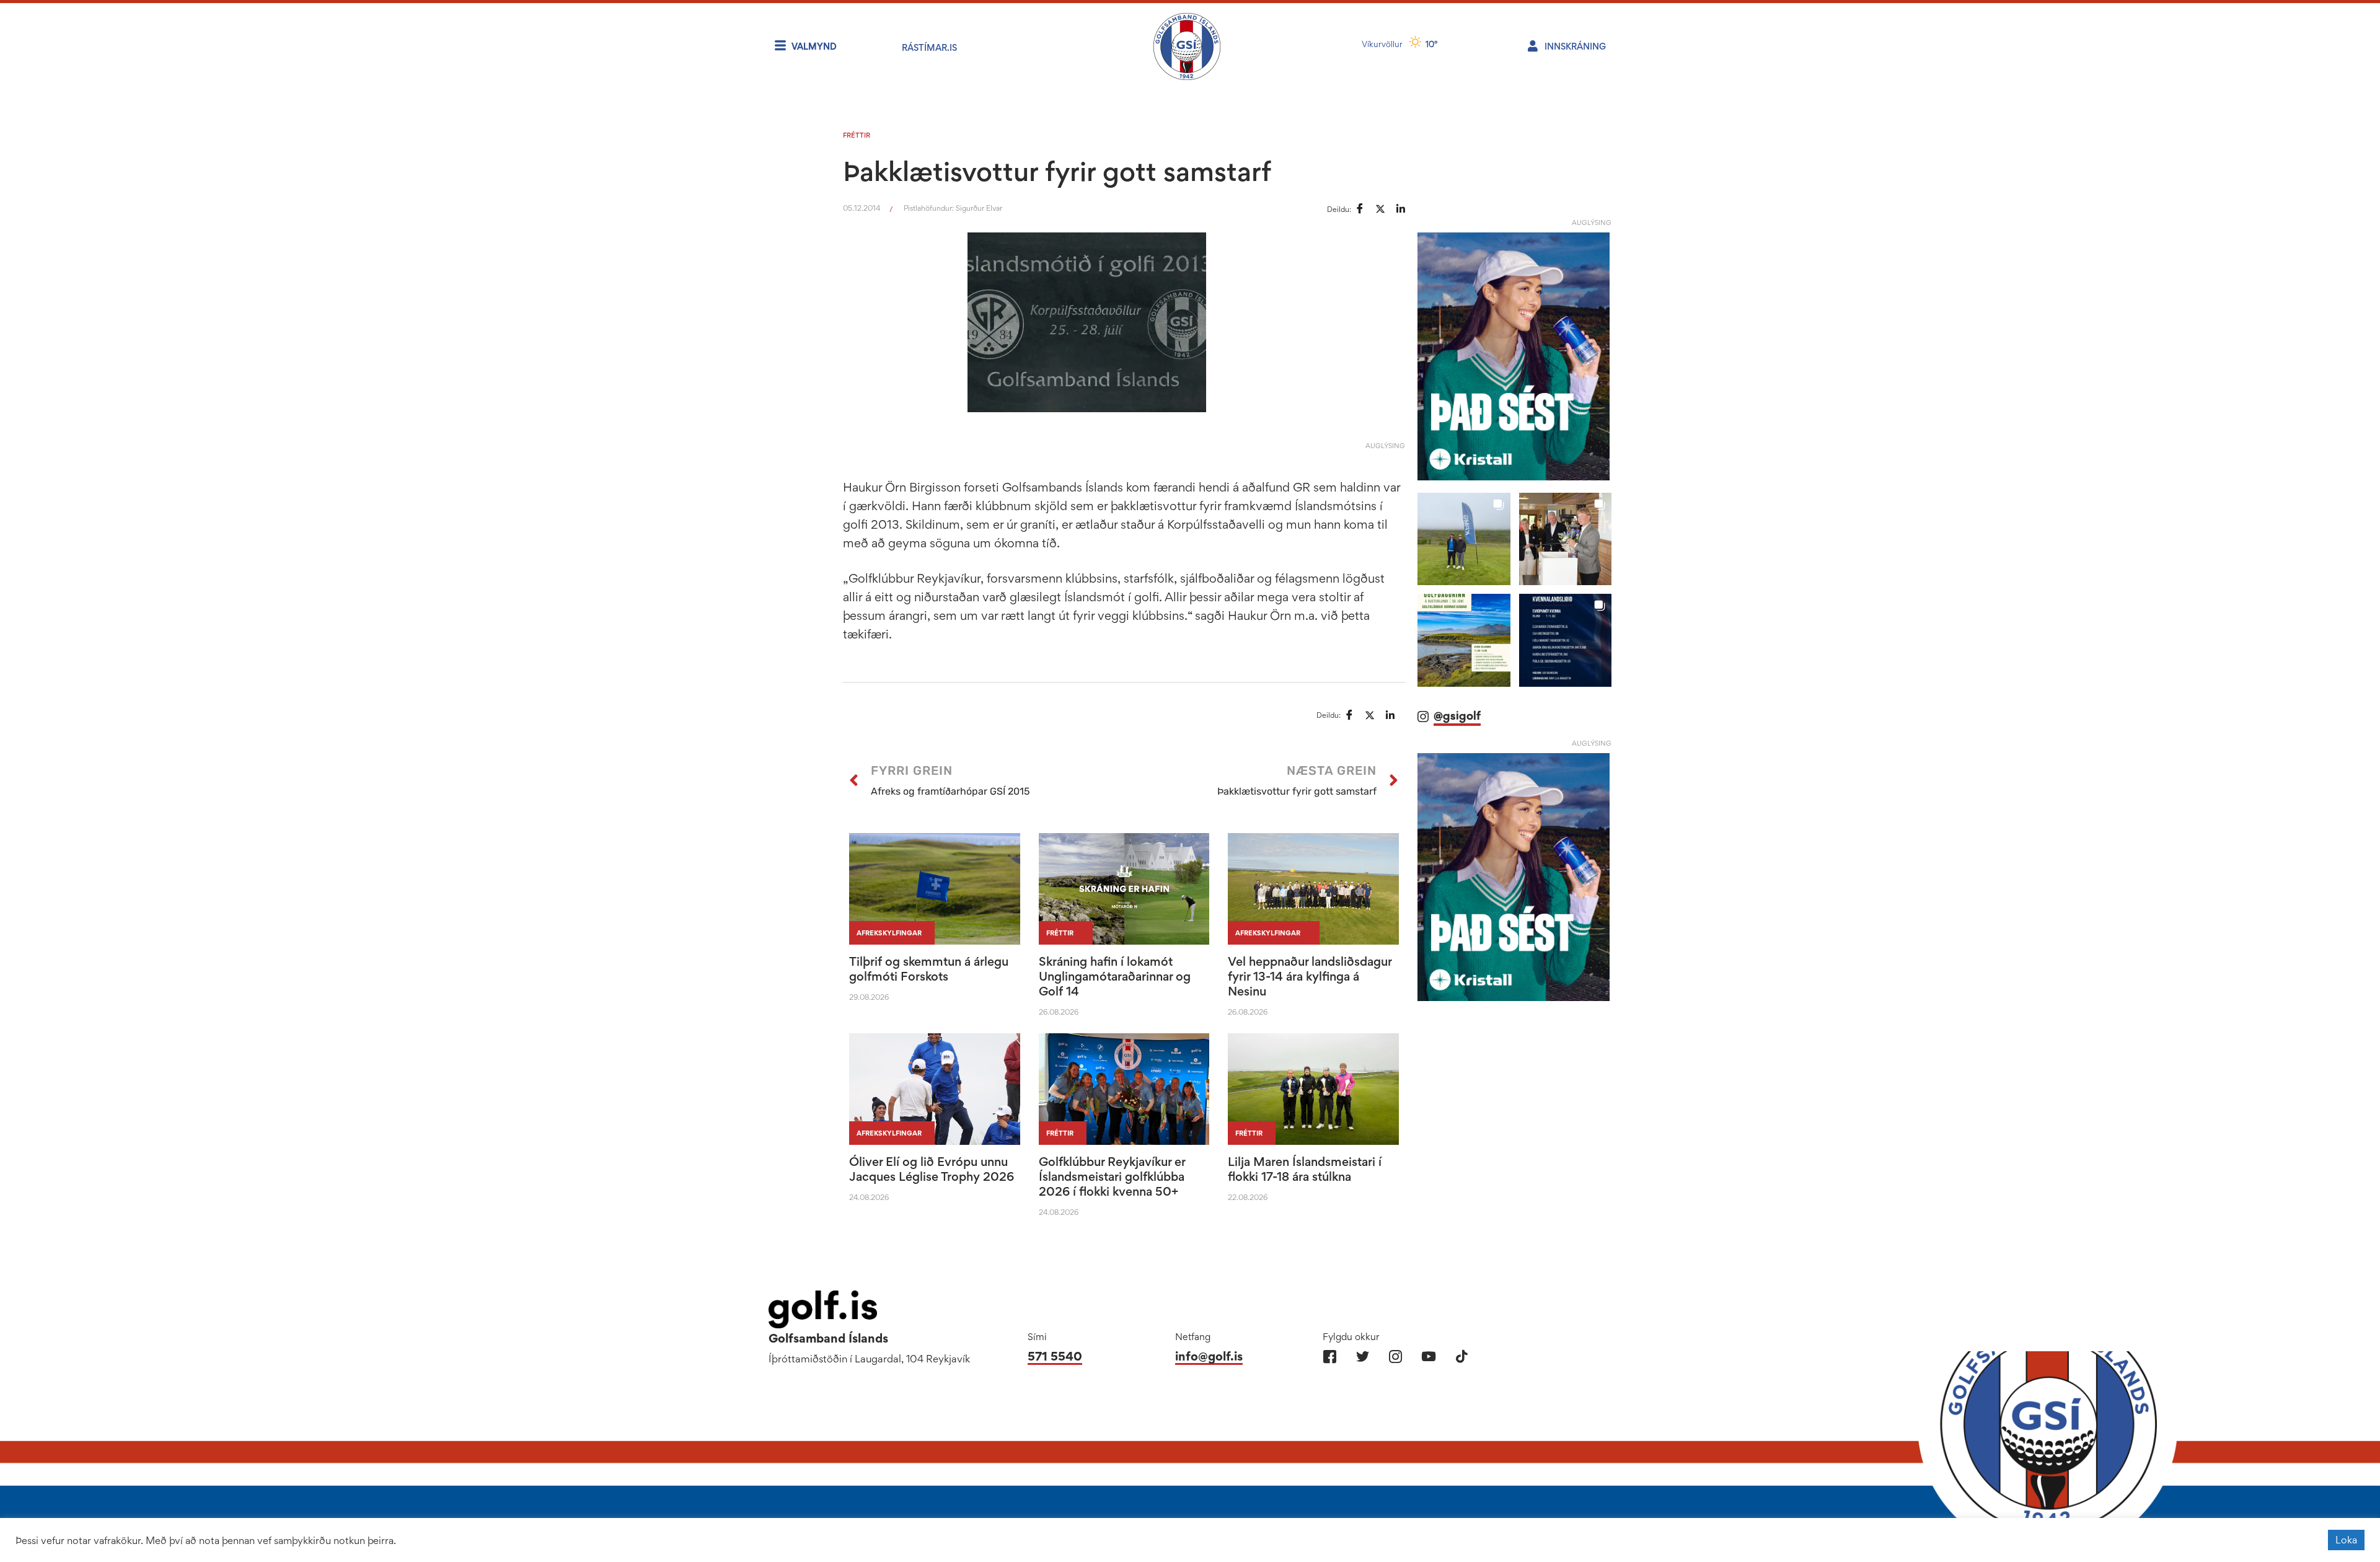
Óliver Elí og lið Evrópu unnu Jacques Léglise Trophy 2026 (932, 1169)
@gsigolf (1457, 716)
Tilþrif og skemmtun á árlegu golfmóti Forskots (929, 969)
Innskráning (1575, 46)
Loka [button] (2346, 1540)
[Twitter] (1363, 1357)
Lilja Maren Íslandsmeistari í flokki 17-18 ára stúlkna (1305, 1169)
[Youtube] (1428, 1357)
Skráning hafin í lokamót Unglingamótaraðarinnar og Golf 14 (1115, 976)
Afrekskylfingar (889, 933)
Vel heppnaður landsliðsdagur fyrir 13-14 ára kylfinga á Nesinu (1310, 976)
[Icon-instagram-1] (1395, 1357)
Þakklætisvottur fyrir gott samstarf (1057, 171)
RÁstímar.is (929, 47)
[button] (1464, 539)
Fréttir (857, 135)
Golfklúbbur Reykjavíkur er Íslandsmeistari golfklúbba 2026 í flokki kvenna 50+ (1112, 1176)
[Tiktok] (1461, 1357)
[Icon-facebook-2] (1330, 1357)
